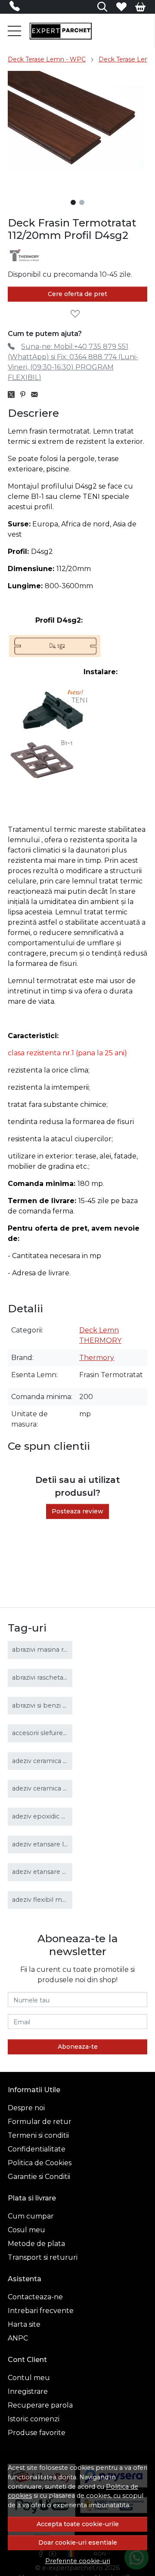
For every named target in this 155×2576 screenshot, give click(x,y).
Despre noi (26, 2108)
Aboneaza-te (78, 2047)
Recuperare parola (40, 2405)
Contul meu (29, 2378)
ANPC (18, 2338)
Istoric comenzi (34, 2419)
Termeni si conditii (38, 2135)
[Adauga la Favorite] (77, 314)
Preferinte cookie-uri (78, 2561)
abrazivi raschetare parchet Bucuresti (70, 1678)
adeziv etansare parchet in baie (61, 1872)
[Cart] (140, 7)
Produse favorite (37, 2433)
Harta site (24, 2324)
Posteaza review (77, 1511)
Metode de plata (36, 2244)
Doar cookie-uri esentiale (78, 2542)
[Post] (14, 395)
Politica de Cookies (40, 2163)
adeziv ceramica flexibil (48, 1788)
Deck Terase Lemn (127, 59)
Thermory (97, 1358)
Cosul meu (26, 2230)
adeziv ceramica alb (42, 1761)
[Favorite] (121, 7)
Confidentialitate (37, 2149)
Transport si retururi (43, 2257)
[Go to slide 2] (82, 202)
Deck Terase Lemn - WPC (47, 59)
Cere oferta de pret (77, 294)
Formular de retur (40, 2122)
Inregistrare (28, 2391)
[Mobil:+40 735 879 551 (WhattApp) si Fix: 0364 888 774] (17, 8)
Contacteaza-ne (35, 2297)
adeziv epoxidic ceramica (51, 1816)
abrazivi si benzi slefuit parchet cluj (66, 1705)
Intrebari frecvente (41, 2311)
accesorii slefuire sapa (46, 1733)
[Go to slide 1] (73, 202)
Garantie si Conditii (39, 2177)
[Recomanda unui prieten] (37, 395)
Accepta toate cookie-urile (78, 2524)
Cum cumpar (31, 2216)
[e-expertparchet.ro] (60, 31)
